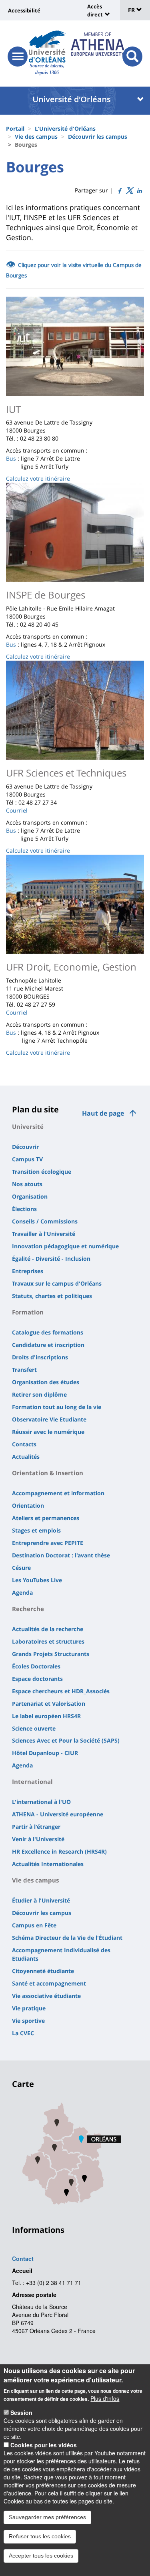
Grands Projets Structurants (51, 1654)
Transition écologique (42, 1172)
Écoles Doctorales (36, 1666)
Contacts (24, 1444)
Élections (24, 1209)
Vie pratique (29, 2008)
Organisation (30, 1196)
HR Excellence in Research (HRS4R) (59, 1851)
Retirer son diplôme (39, 1394)
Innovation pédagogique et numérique (65, 1246)
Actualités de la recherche (48, 1629)
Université (28, 1126)
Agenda (22, 1592)
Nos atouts (27, 1184)
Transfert (24, 1370)
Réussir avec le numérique (48, 1432)
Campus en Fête (34, 1925)
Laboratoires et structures (48, 1641)
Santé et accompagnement (49, 1983)
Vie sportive (28, 2021)
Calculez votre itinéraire (38, 478)
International (32, 1781)
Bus (11, 458)
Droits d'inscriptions (40, 1357)
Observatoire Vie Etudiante (49, 1419)
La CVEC (23, 2033)
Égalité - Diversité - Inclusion (51, 1259)
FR (132, 10)
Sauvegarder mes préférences (47, 2517)
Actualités (26, 1457)
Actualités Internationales (48, 1864)
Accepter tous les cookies (41, 2556)
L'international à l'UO (41, 1802)
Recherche (28, 1609)
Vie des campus (36, 136)
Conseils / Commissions (45, 1221)
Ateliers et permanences (46, 1518)
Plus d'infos (105, 2398)
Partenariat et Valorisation (49, 1704)
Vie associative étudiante (46, 1996)
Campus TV (27, 1159)
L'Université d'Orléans (65, 128)
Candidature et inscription (48, 1345)
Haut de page (103, 1113)
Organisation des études (46, 1382)
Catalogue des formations (48, 1332)
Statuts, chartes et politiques (52, 1296)
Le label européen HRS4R (46, 1716)
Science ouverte (34, 1728)
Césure (21, 1568)
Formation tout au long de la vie (57, 1407)
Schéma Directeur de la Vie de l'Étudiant (67, 1938)
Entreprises (28, 1271)
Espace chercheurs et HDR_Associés (61, 1691)
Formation (28, 1312)
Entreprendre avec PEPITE (48, 1543)
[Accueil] (47, 47)
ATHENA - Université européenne (58, 1814)
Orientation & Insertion (48, 1473)
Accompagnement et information (58, 1493)
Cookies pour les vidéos (44, 2445)
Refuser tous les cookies (40, 2536)
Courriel (17, 810)
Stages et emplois (36, 1530)
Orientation (28, 1505)
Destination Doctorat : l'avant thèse (61, 1555)
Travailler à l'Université (44, 1234)
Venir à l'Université (38, 1839)
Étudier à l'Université (41, 1900)
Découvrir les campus (98, 136)
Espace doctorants (37, 1679)
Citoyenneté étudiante (43, 1971)
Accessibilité (24, 10)
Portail (15, 128)
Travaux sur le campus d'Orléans (57, 1283)
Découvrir (25, 1147)
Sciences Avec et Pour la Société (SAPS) (66, 1740)
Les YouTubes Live (37, 1580)
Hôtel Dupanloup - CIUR (45, 1753)
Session (21, 2412)
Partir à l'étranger (36, 1827)
